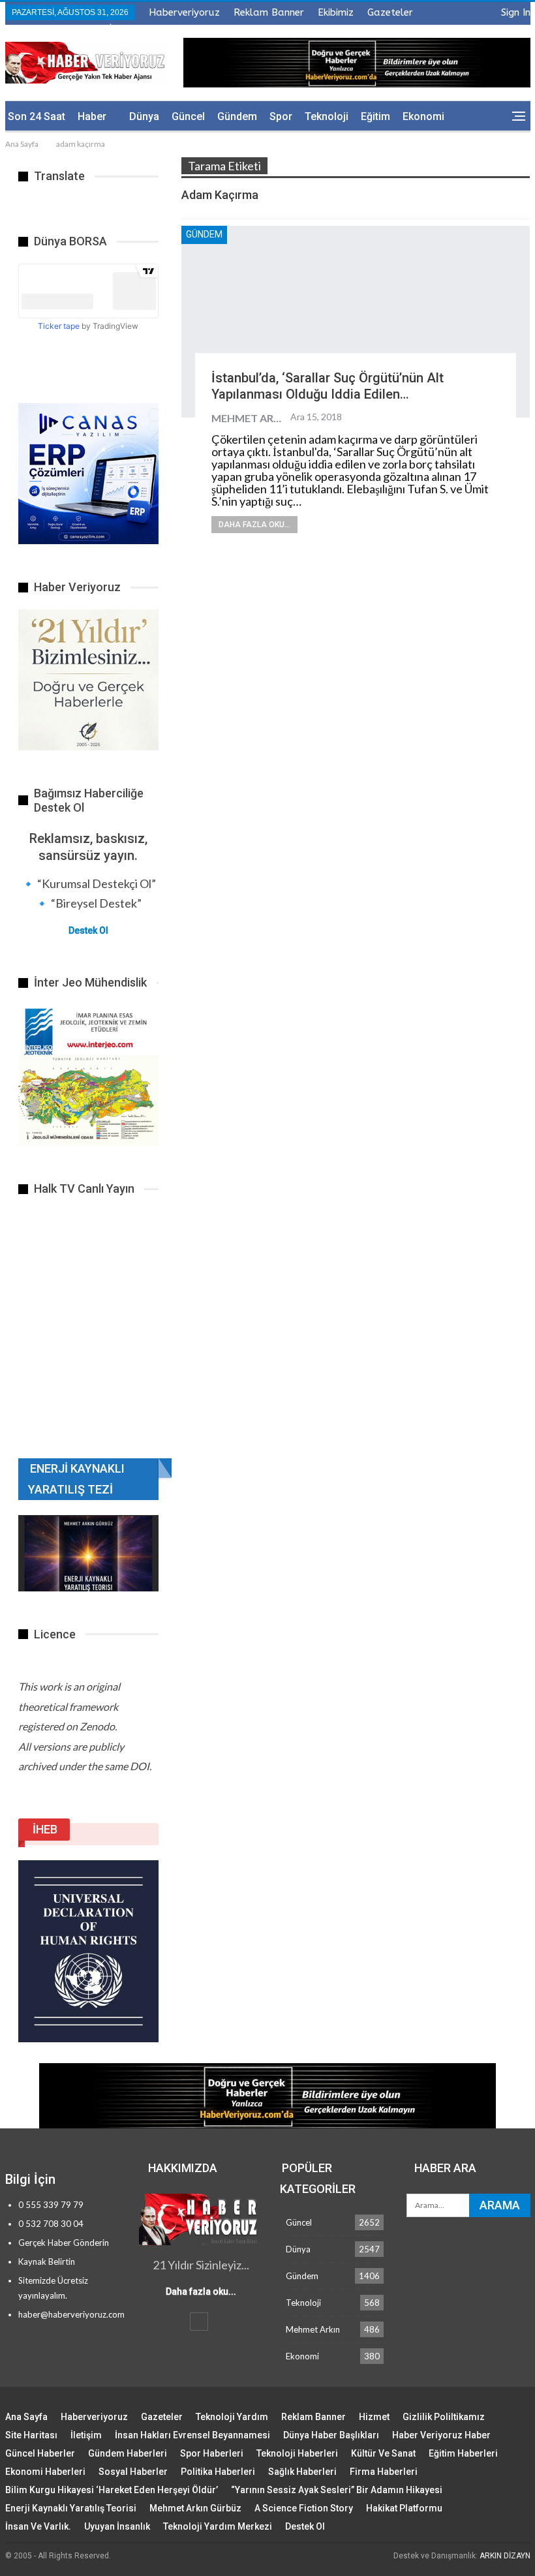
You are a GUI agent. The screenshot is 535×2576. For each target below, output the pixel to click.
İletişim (86, 2435)
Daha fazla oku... (254, 525)
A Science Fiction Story (304, 2508)
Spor (281, 116)
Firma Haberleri (384, 2472)
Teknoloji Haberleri (297, 2453)
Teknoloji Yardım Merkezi (218, 2526)
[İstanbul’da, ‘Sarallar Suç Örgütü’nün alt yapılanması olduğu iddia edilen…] (356, 322)
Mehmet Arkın (313, 2329)
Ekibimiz (336, 12)
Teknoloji (327, 116)
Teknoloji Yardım (232, 2417)
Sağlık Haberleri (302, 2472)
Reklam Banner (269, 12)
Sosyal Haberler (133, 2472)
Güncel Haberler (40, 2453)
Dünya (144, 116)
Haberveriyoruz (184, 12)
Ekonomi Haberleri (45, 2472)
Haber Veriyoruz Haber (441, 2435)
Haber (92, 116)
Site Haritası (31, 2435)
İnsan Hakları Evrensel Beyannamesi (192, 2435)
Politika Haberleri (218, 2472)
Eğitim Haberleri (463, 2453)
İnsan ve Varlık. (38, 2526)
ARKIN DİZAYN (505, 2556)
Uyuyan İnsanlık (117, 2526)
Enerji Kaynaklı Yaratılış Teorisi (71, 2508)
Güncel (188, 116)
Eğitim (375, 116)
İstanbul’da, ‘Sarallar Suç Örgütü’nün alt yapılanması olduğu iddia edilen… (328, 386)
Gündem (237, 116)
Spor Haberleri (212, 2453)
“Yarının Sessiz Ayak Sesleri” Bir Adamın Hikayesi (337, 2490)
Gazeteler (390, 12)
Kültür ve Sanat (383, 2453)
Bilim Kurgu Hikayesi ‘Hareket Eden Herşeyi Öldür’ (112, 2490)
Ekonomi (423, 116)
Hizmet (374, 2417)
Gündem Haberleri (128, 2453)
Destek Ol (88, 930)
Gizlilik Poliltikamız (444, 2417)
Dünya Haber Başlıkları (331, 2435)
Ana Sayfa (26, 2417)
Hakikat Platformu (404, 2508)
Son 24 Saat (37, 116)
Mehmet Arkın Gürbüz (195, 2508)
